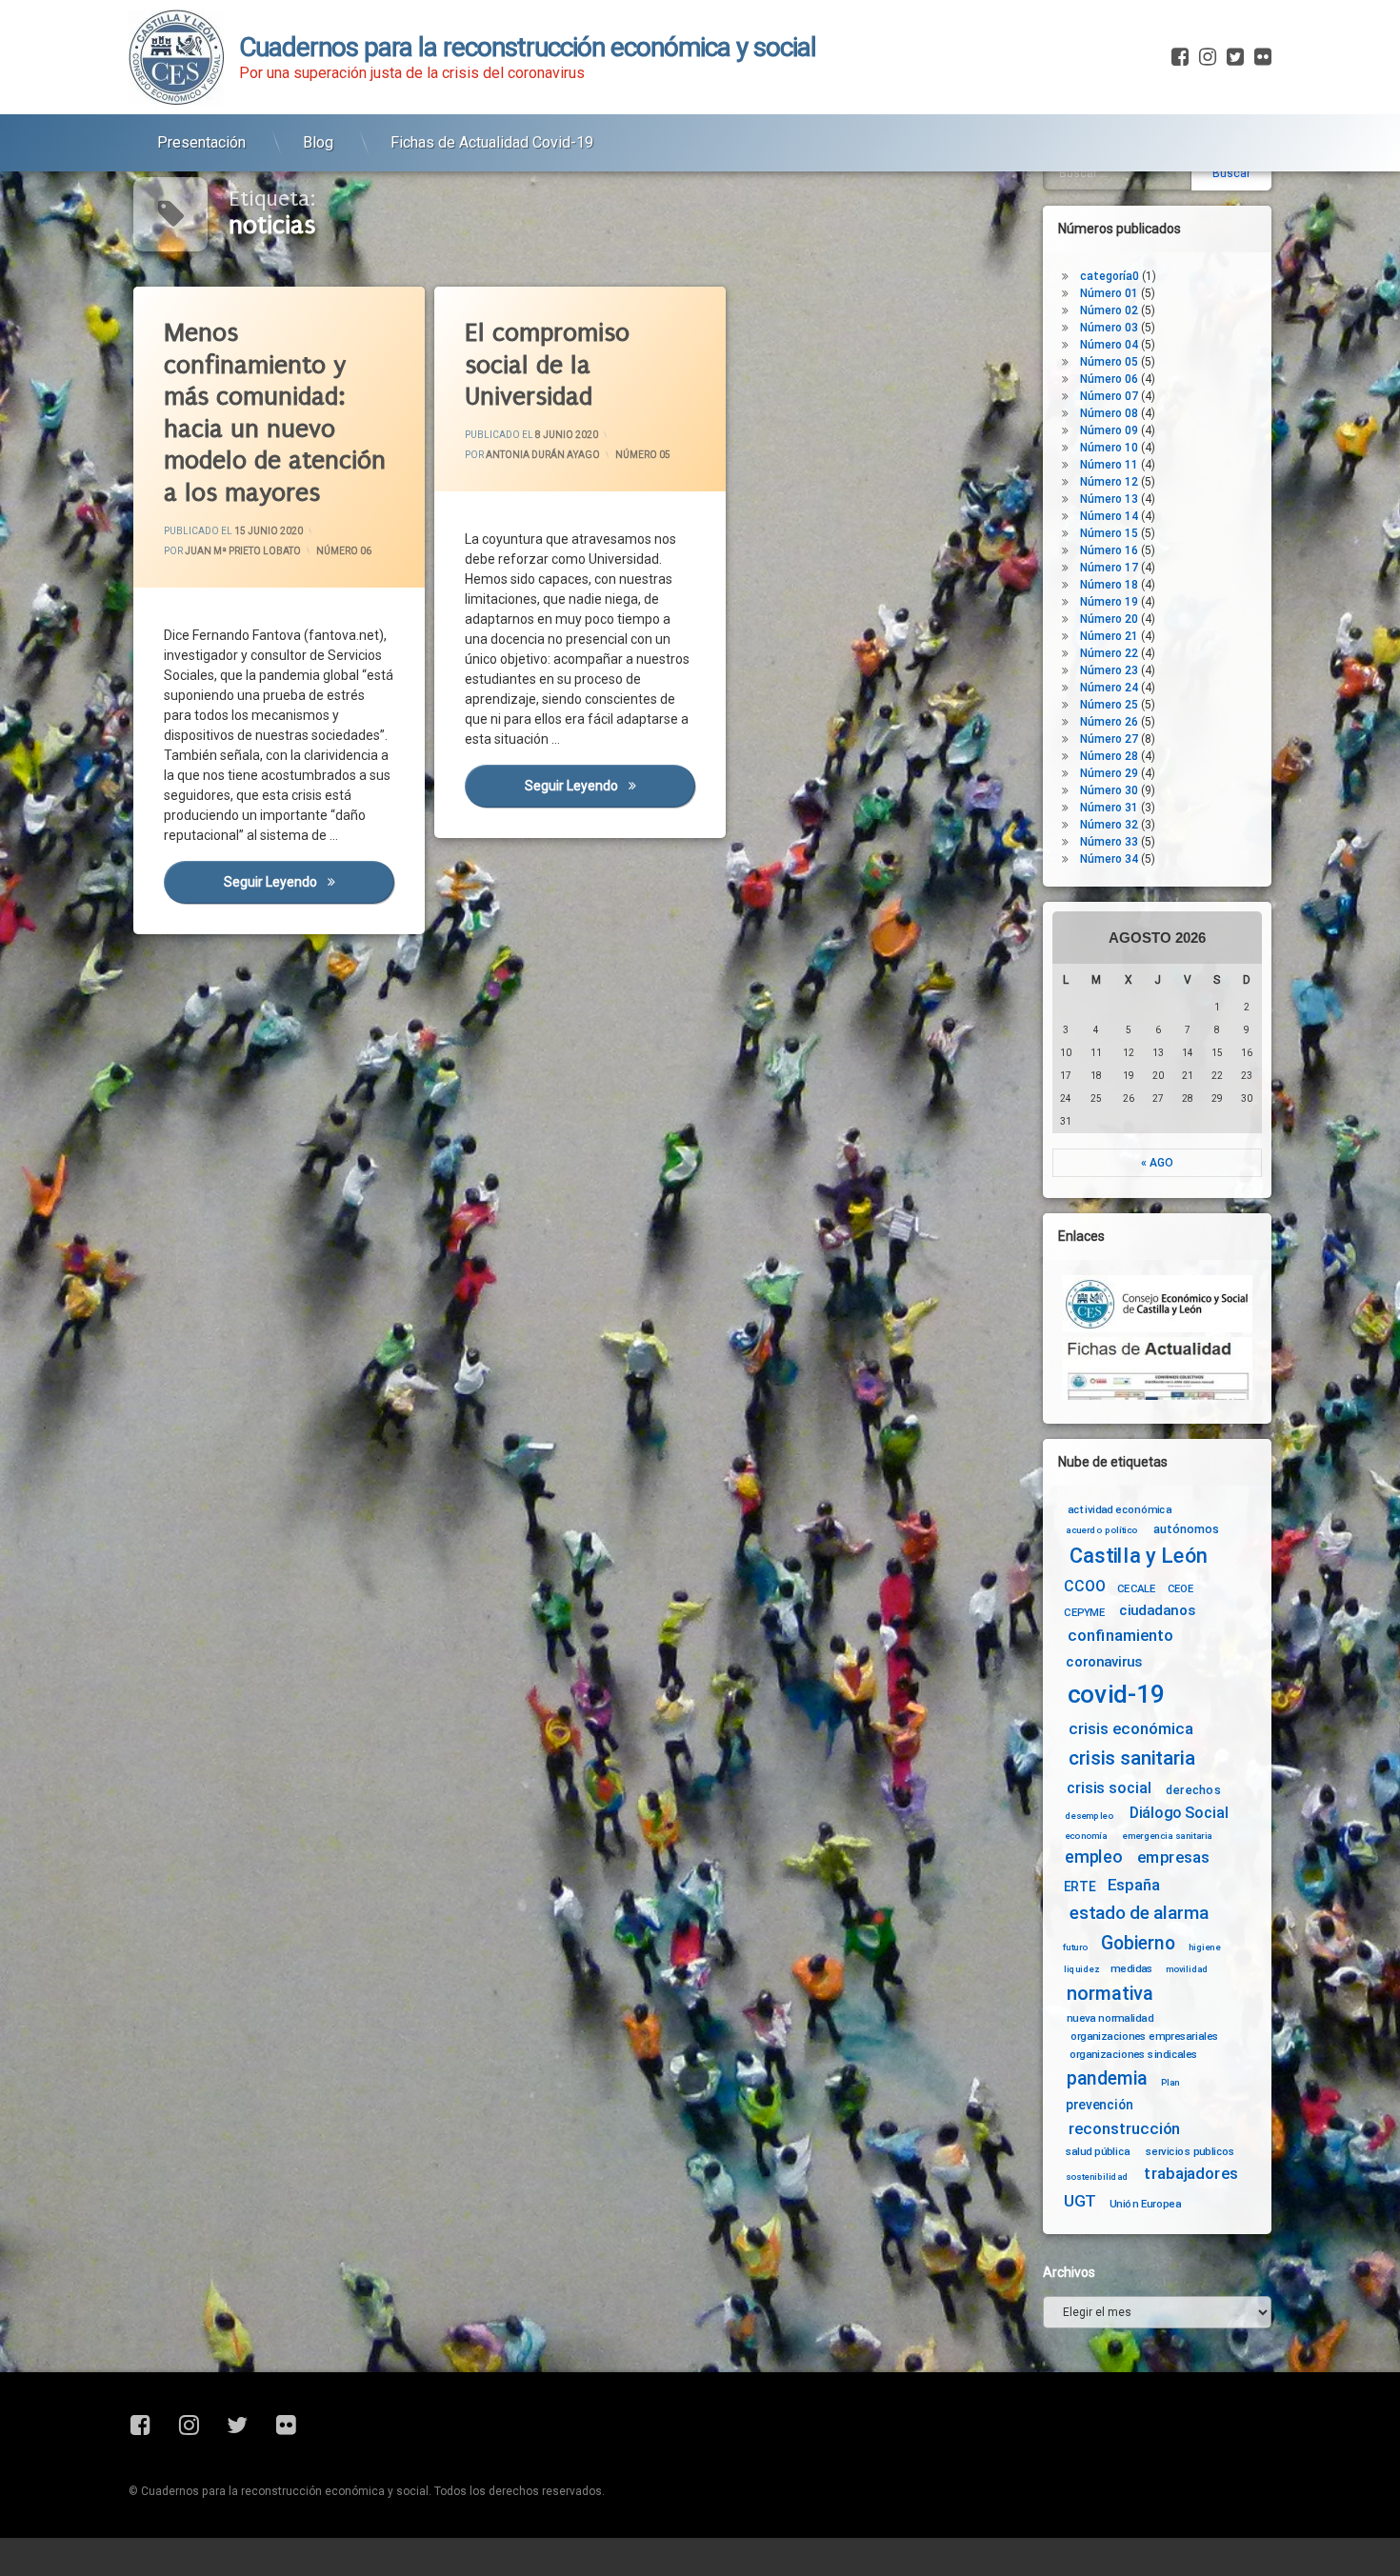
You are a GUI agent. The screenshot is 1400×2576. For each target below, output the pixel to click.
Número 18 (1109, 585)
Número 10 (1109, 448)
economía (1086, 1836)
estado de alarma (1139, 1913)
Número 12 (1109, 482)
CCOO (1084, 1586)
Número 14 (1109, 516)
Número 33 (1109, 842)
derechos (1193, 1789)
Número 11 (1109, 465)
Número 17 (1109, 568)
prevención (1100, 2105)
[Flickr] (1261, 57)
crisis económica (1131, 1729)
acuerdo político (1102, 1530)
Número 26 (1109, 722)
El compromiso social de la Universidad (547, 365)
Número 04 (1109, 345)
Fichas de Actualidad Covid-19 (492, 142)
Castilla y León (1139, 1556)
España (1134, 1885)
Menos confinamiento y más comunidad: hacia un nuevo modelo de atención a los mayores (275, 413)
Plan (1170, 2082)
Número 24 (1109, 688)
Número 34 (1109, 859)
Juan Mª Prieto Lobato (243, 551)
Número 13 (1109, 499)
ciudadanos (1157, 1611)
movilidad (1187, 1968)
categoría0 (1110, 276)
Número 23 (1109, 670)
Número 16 (1109, 550)
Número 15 (1109, 533)
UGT (1080, 2201)
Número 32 (1109, 825)
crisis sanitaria (1131, 1759)
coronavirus (1104, 1662)
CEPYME (1084, 1612)
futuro (1075, 1947)
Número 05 (643, 455)
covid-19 (1117, 1695)
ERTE (1080, 1887)
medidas (1131, 1968)
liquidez (1081, 1968)
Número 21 (1109, 636)
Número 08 (1109, 413)
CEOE (1181, 1588)
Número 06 (344, 551)
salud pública (1098, 2151)
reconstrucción (1125, 2129)
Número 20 (1109, 619)
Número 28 (1109, 756)
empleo (1093, 1857)
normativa (1110, 1993)
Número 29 (1109, 773)
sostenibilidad (1097, 2177)
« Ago (1157, 1163)
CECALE (1137, 1588)
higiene (1204, 1947)
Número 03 (1109, 328)
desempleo (1089, 1816)
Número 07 (1109, 396)
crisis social (1109, 1788)
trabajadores (1190, 2174)
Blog (318, 142)
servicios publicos (1190, 2151)
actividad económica (1120, 1509)
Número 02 (1109, 310)
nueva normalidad (1110, 2018)
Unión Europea (1145, 2203)
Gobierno (1138, 1944)
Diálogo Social (1179, 1813)
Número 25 (1109, 705)
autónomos (1186, 1528)
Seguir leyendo (309, 882)
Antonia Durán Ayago (543, 455)
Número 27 (1109, 739)
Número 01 (1109, 293)
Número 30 (1109, 790)
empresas (1173, 1857)
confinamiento (1120, 1637)
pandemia (1108, 2078)
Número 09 (1109, 430)
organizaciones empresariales (1145, 2036)
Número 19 (1109, 602)
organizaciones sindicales (1134, 2053)
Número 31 (1109, 808)
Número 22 (1109, 653)
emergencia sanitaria (1167, 1836)
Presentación (201, 142)
